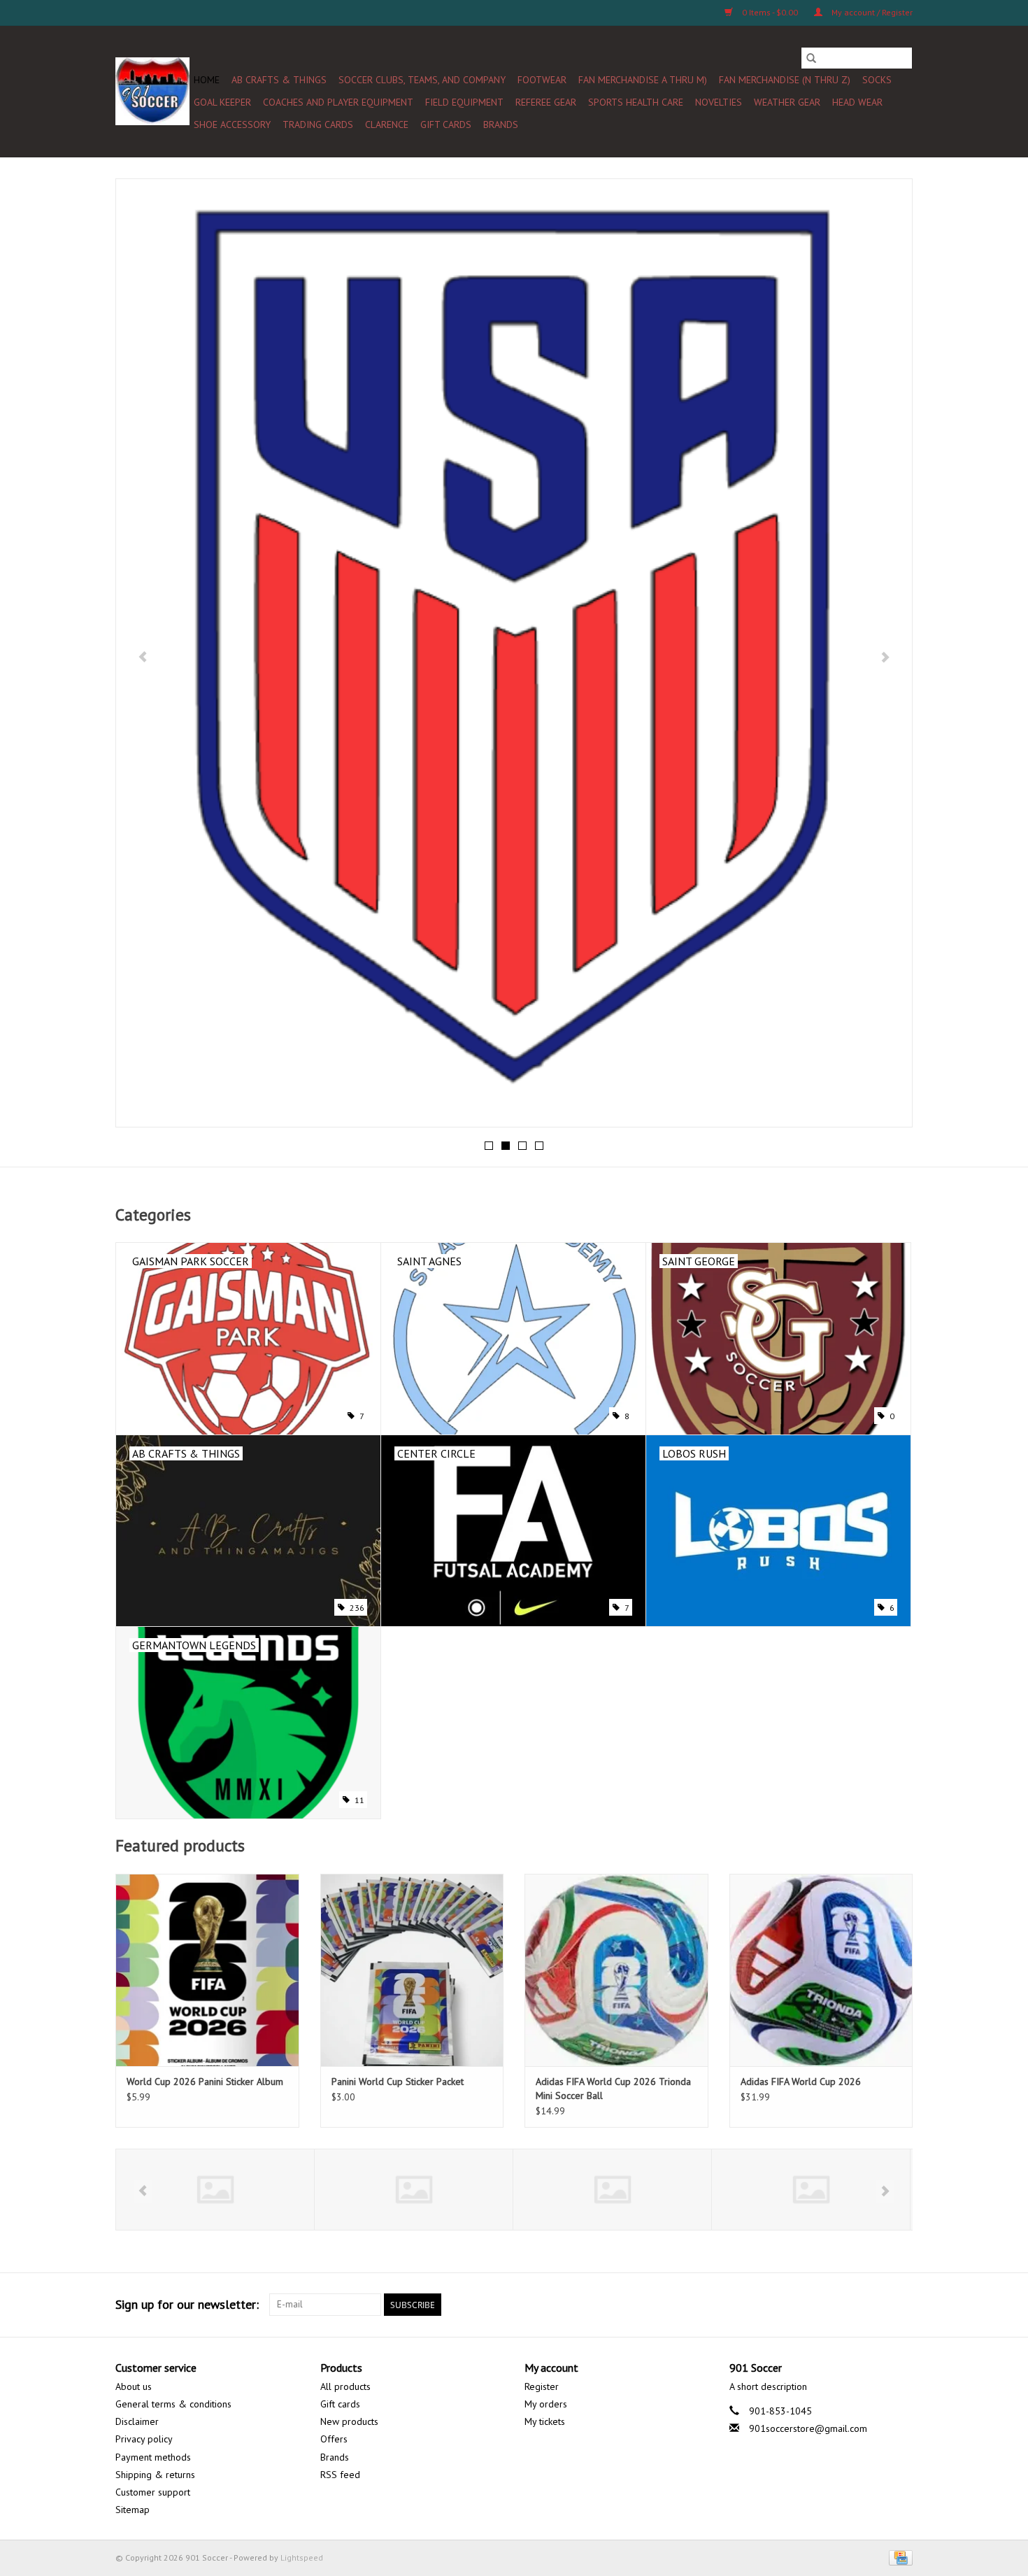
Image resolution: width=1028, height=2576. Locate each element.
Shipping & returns (155, 2475)
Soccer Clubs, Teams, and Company (422, 80)
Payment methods (153, 2457)
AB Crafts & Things (279, 80)
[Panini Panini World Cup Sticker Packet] (412, 1970)
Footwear (542, 80)
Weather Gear (787, 102)
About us (134, 2386)
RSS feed (340, 2475)
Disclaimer (137, 2421)
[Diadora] (414, 2190)
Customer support (153, 2492)
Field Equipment (464, 102)
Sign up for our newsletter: (187, 2304)
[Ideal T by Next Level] (811, 2190)
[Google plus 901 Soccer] (801, 2305)
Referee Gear (546, 102)
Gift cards (446, 124)
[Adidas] (215, 2190)
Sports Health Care (636, 102)
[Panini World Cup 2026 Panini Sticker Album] (207, 1970)
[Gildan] (612, 2190)
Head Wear (857, 102)
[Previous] (143, 657)
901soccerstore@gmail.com (808, 2428)
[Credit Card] (898, 2557)
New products (349, 2421)
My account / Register (871, 12)
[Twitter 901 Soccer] (776, 2305)
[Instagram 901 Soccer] (901, 2305)
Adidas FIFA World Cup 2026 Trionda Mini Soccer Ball (613, 2088)
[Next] (885, 657)
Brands (501, 124)
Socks (877, 80)
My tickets (545, 2421)
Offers (334, 2439)
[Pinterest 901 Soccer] (826, 2305)
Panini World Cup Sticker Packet (398, 2082)
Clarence (387, 124)
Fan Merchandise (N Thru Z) (785, 80)
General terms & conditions (173, 2404)
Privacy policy (144, 2439)
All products (345, 2386)
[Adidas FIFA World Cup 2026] (821, 1970)
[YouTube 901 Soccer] (851, 2305)
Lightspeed (302, 2557)
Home (207, 80)
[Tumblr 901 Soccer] (876, 2305)
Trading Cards (318, 124)
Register (542, 2386)
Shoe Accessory (232, 124)
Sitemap (133, 2510)
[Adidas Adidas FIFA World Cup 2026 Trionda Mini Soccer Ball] (616, 1970)
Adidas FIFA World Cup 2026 (801, 2082)
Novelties (719, 102)
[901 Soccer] (152, 91)
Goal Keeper (222, 102)
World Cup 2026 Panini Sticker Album (205, 2082)
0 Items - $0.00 (770, 12)
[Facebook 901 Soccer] (750, 2305)
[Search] (811, 58)
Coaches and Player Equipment (338, 102)
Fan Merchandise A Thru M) (643, 80)
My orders (546, 2404)
